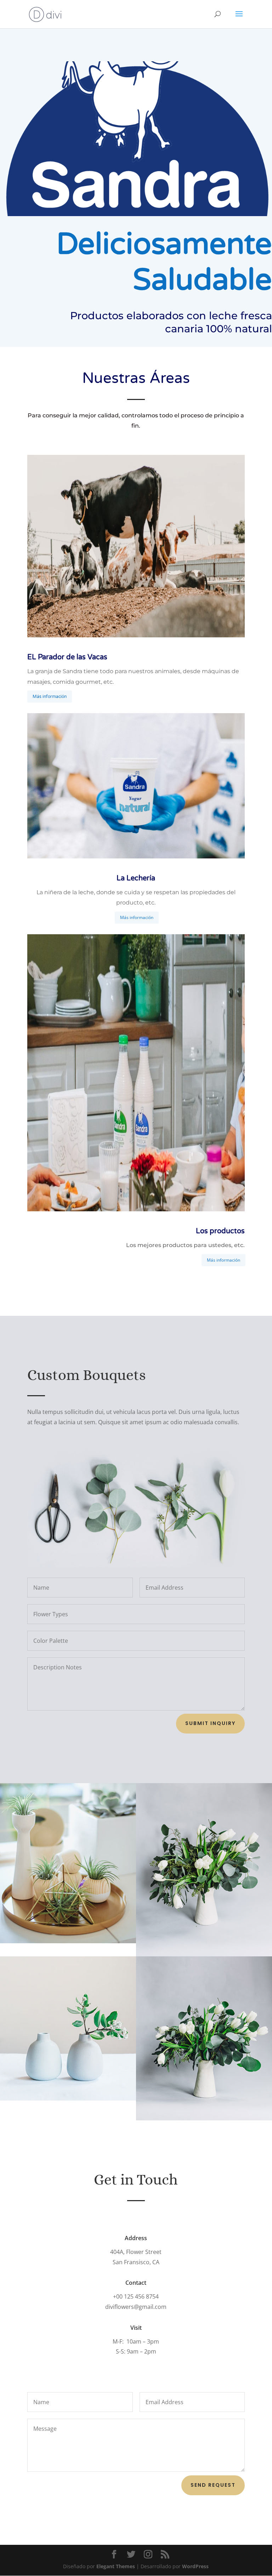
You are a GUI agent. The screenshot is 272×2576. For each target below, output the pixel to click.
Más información (50, 697)
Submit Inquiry (210, 1723)
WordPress (195, 2566)
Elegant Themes (116, 2566)
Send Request (213, 2485)
